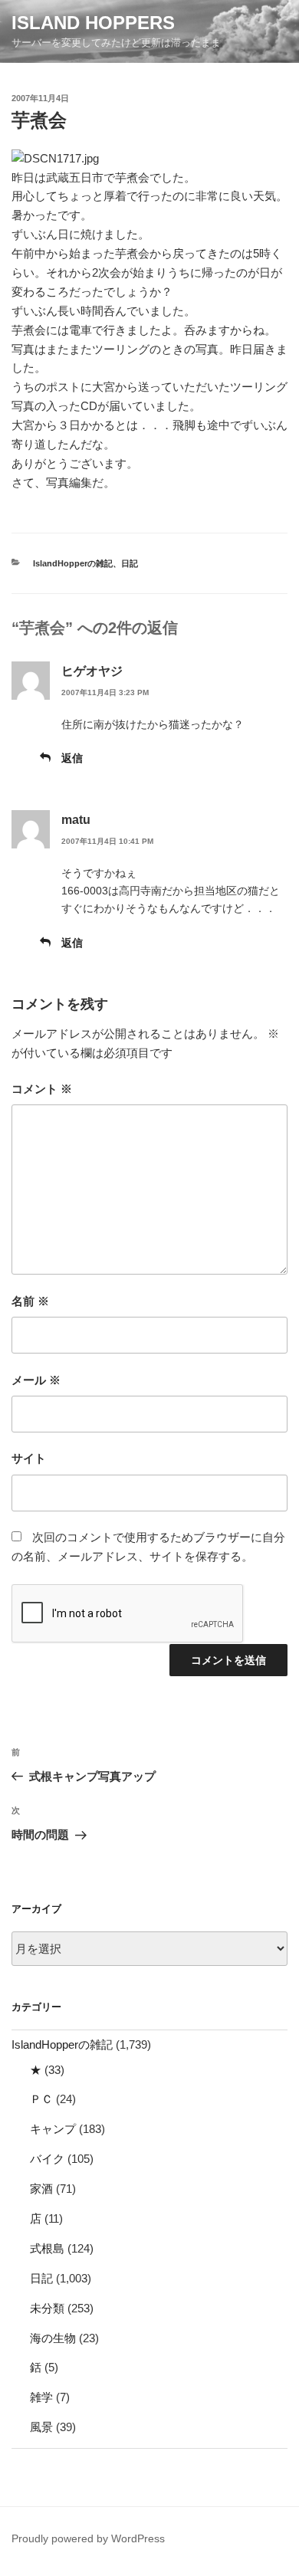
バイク (47, 2159)
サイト (29, 1458)
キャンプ (53, 2129)
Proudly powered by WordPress (88, 2538)
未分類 (47, 2308)
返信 (72, 758)
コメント (42, 1089)
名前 (30, 1301)
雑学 (41, 2397)
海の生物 (53, 2338)
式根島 (47, 2248)
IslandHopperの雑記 (73, 563)
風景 (41, 2427)
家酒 (41, 2189)
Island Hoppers (93, 23)
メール (36, 1380)
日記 (130, 563)
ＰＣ (41, 2099)
